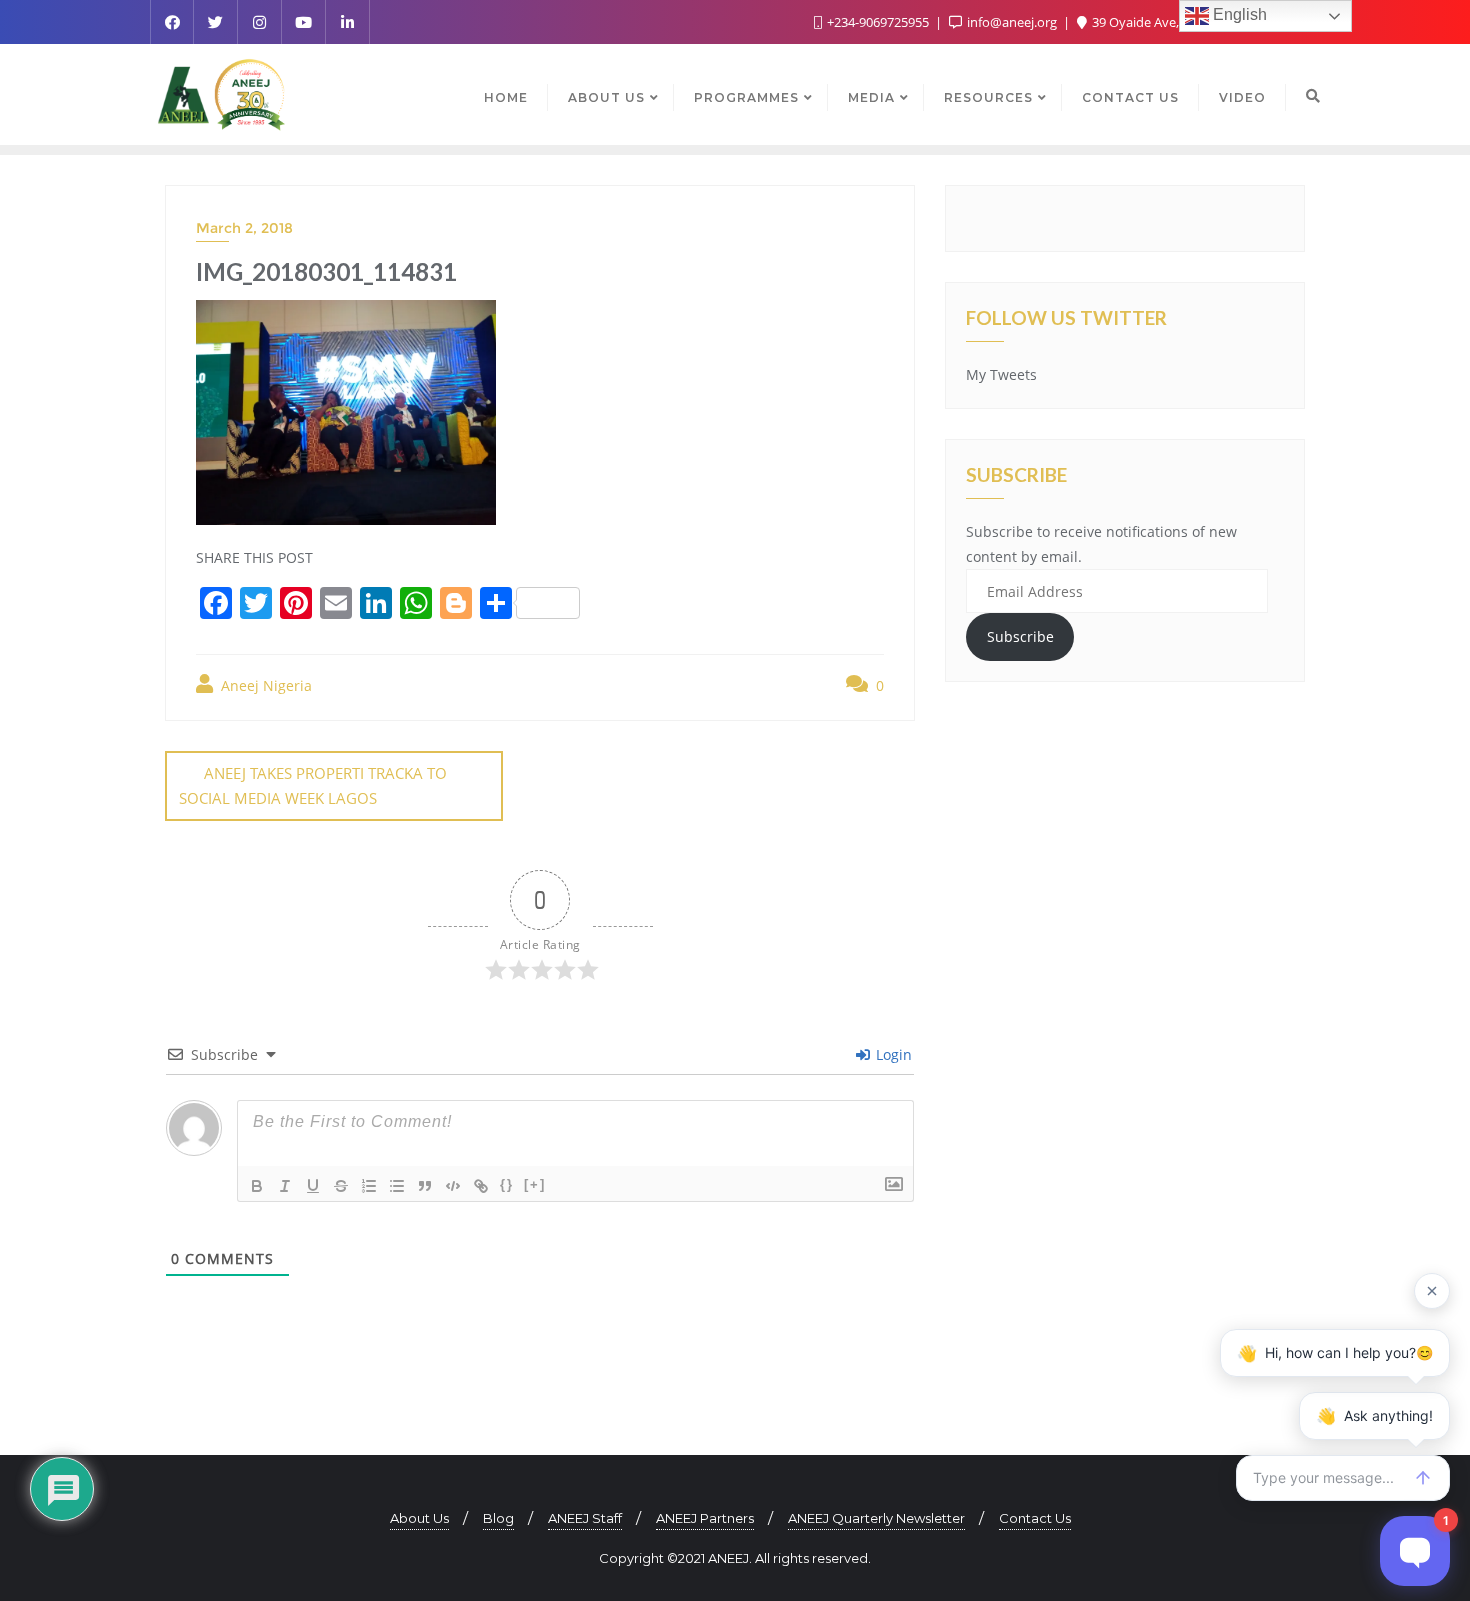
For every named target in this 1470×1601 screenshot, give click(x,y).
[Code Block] (453, 1186)
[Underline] (313, 1186)
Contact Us (1035, 1518)
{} (507, 1184)
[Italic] (285, 1186)
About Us (419, 1518)
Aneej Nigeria (264, 685)
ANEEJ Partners (705, 1518)
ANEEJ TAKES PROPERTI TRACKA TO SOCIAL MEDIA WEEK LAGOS (313, 785)
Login (892, 1054)
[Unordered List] (397, 1186)
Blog (498, 1518)
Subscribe (1020, 636)
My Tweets (1001, 374)
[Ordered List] (369, 1186)
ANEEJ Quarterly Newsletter (876, 1518)
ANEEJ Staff (585, 1518)
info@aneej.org (1012, 22)
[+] (535, 1184)
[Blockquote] (425, 1186)
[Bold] (257, 1186)
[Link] (481, 1186)
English (1238, 14)
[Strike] (341, 1186)
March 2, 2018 (244, 228)
